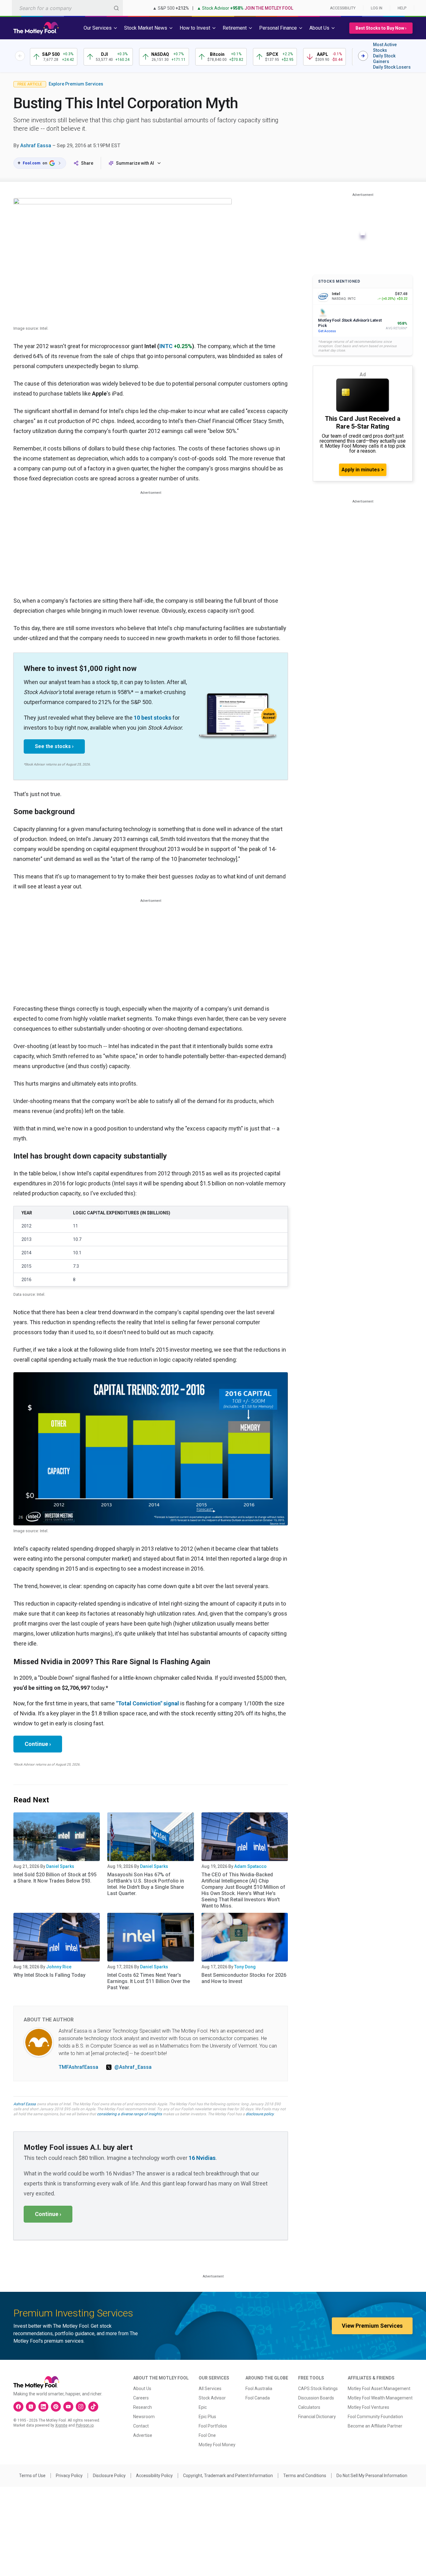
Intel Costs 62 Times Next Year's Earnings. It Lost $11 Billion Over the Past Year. (149, 1981)
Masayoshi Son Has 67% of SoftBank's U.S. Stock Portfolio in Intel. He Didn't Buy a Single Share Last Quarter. (146, 1884)
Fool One (207, 2435)
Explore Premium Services (76, 84)
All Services (210, 2389)
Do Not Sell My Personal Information (372, 2476)
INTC (166, 346)
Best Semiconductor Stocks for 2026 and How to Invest (244, 1978)
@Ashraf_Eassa (133, 2067)
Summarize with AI (135, 163)
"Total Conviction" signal (148, 1703)
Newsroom (144, 2417)
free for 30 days (240, 2109)
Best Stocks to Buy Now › (381, 28)
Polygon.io (85, 2425)
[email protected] (110, 2053)
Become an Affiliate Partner (375, 2426)
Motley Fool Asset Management (379, 2389)
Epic (203, 2407)
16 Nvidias (202, 2158)
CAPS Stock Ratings (318, 2389)
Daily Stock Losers (392, 67)
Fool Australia (259, 2389)
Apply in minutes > (363, 470)
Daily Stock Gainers (384, 59)
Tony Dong (245, 1967)
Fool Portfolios (213, 2426)
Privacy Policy (69, 2476)
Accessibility (343, 8)
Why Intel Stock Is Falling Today (49, 1975)
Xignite (61, 2425)
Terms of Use (32, 2476)
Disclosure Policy (109, 2476)
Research (143, 2407)
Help (402, 8)
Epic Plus (207, 2417)
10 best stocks (152, 718)
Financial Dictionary (317, 2417)
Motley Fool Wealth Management (380, 2398)
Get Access (327, 331)
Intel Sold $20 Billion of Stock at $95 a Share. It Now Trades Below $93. (55, 1878)
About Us (142, 2389)
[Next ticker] (363, 56)
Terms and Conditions (305, 2476)
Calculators (309, 2407)
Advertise (143, 2435)
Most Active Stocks (385, 47)
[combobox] (67, 8)
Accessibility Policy (154, 2476)
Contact (141, 2426)
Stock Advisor (212, 2398)
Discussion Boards (316, 2398)
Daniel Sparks (60, 1866)
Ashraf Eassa (36, 146)
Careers (141, 2398)
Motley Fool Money (217, 2445)
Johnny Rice (59, 1967)
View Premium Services (372, 2326)
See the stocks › (54, 746)
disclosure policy (260, 2114)
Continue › (38, 1744)
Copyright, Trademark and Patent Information (228, 2476)
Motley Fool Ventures (368, 2407)
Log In (377, 8)
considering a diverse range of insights (129, 2114)
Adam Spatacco (250, 1866)
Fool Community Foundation (375, 2417)
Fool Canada (258, 2398)
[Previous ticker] (20, 56)
